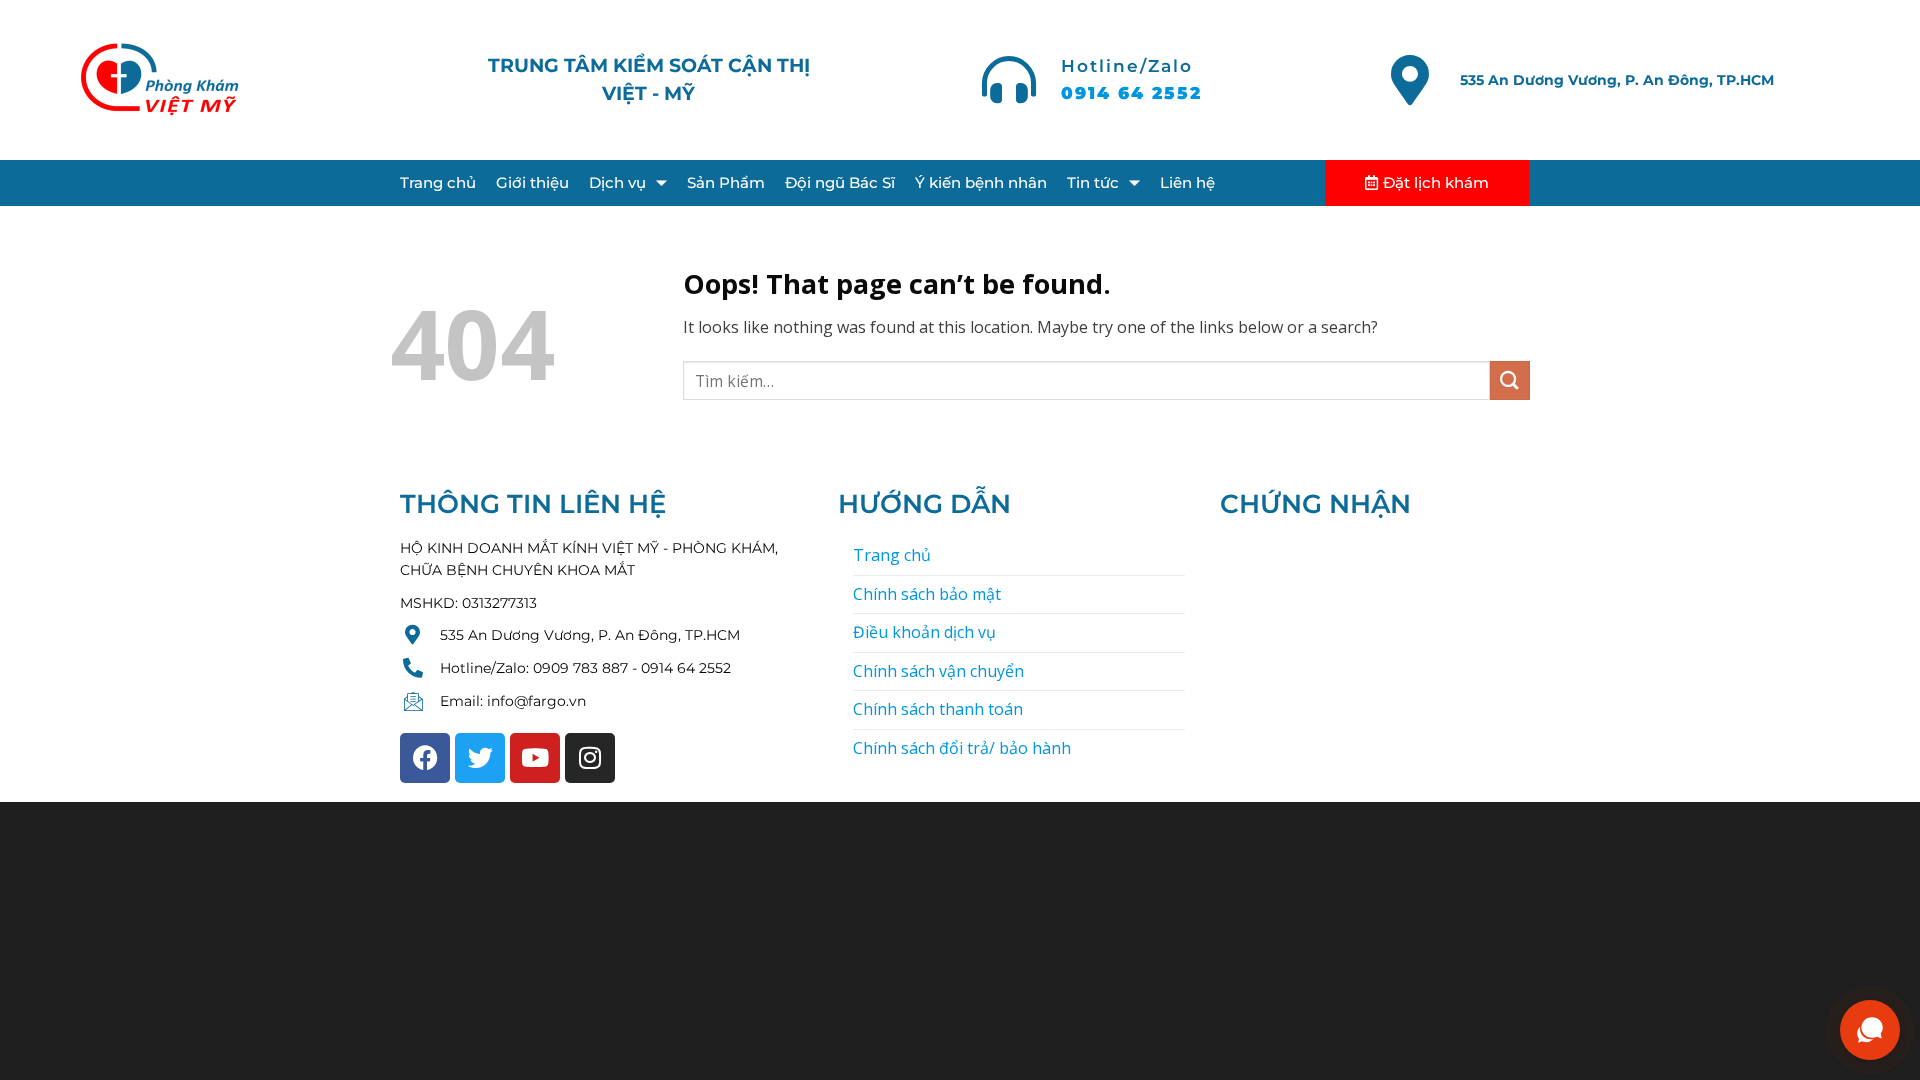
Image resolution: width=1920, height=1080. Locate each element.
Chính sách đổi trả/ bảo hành (962, 748)
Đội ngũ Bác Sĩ (840, 182)
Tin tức (1093, 182)
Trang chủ (438, 182)
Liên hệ (1187, 182)
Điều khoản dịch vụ (924, 632)
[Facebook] (425, 758)
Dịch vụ (617, 182)
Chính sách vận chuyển (938, 671)
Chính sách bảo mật (927, 594)
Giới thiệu (532, 182)
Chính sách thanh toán (938, 709)
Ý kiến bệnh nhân (981, 182)
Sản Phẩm (726, 182)
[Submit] (1510, 380)
